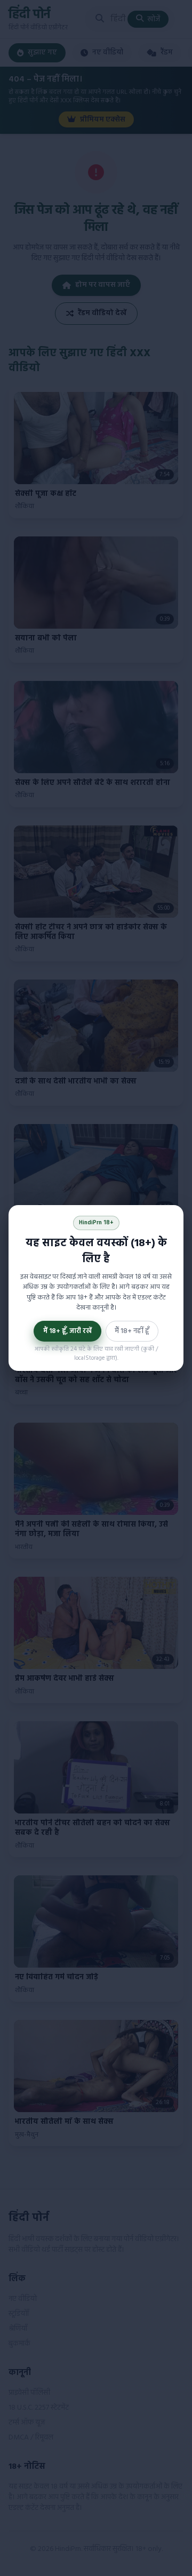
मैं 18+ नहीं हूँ (132, 1331)
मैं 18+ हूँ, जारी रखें (67, 1331)
